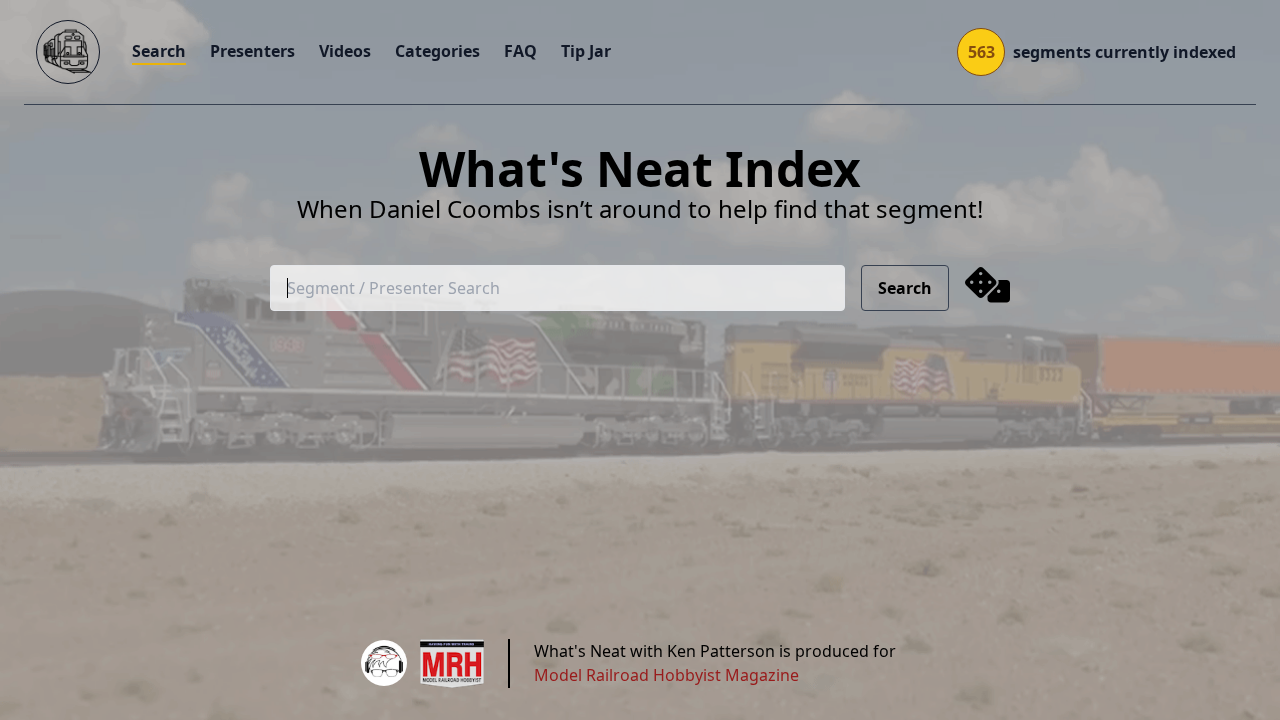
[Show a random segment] (987, 288)
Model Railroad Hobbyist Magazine (666, 675)
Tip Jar (586, 51)
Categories (437, 51)
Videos (345, 51)
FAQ (520, 51)
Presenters (252, 51)
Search (159, 51)
